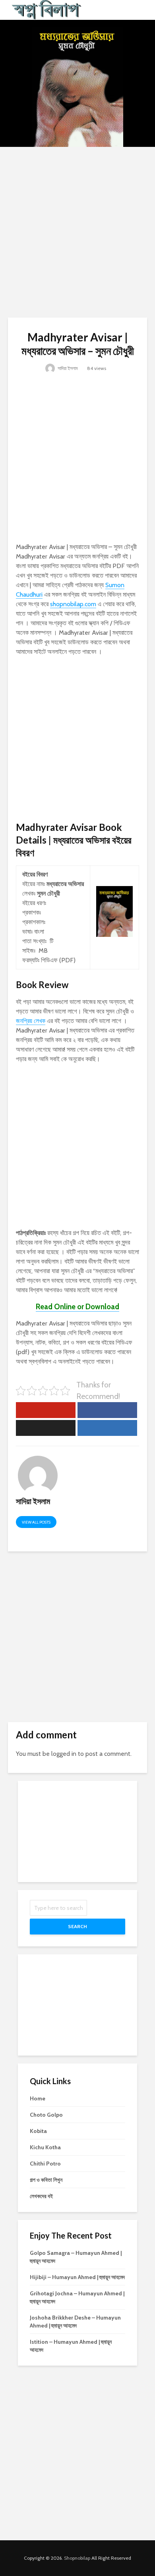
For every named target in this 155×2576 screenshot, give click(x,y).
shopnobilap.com (73, 604)
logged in (64, 1754)
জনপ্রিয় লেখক (31, 1021)
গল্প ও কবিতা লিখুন (46, 2180)
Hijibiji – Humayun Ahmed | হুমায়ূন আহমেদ (77, 2277)
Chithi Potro (45, 2164)
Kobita (38, 2131)
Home (38, 2098)
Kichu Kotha (45, 2147)
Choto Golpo (46, 2115)
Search (77, 1926)
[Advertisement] (77, 232)
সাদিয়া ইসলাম (67, 368)
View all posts (36, 1522)
